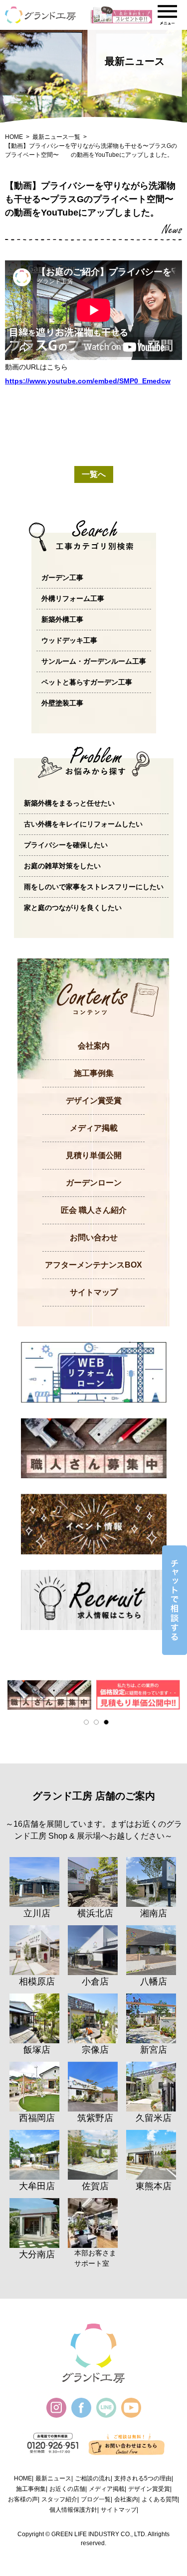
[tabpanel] (49, 1695)
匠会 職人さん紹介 (94, 1210)
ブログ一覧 (96, 2499)
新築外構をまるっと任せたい (69, 803)
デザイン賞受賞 (94, 1101)
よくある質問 (160, 2499)
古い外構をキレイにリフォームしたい (83, 824)
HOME (14, 137)
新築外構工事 (62, 619)
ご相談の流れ (93, 2478)
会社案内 (94, 1046)
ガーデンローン (94, 1183)
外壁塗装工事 (62, 703)
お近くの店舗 (67, 2489)
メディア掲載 (94, 1128)
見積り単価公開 (94, 1155)
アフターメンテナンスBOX (93, 1265)
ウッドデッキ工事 (69, 640)
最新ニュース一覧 (56, 137)
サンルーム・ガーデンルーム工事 (94, 661)
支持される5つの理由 (143, 2478)
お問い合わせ (94, 1237)
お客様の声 (23, 2499)
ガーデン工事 (62, 578)
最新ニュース (53, 2478)
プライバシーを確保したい (66, 845)
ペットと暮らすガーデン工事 (87, 682)
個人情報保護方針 (73, 2510)
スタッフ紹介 (59, 2499)
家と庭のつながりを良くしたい (73, 908)
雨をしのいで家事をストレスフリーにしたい (94, 887)
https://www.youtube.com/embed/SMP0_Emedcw (88, 381)
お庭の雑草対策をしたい (62, 866)
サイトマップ (94, 1292)
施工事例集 (94, 1073)
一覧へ (94, 474)
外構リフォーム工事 (73, 598)
